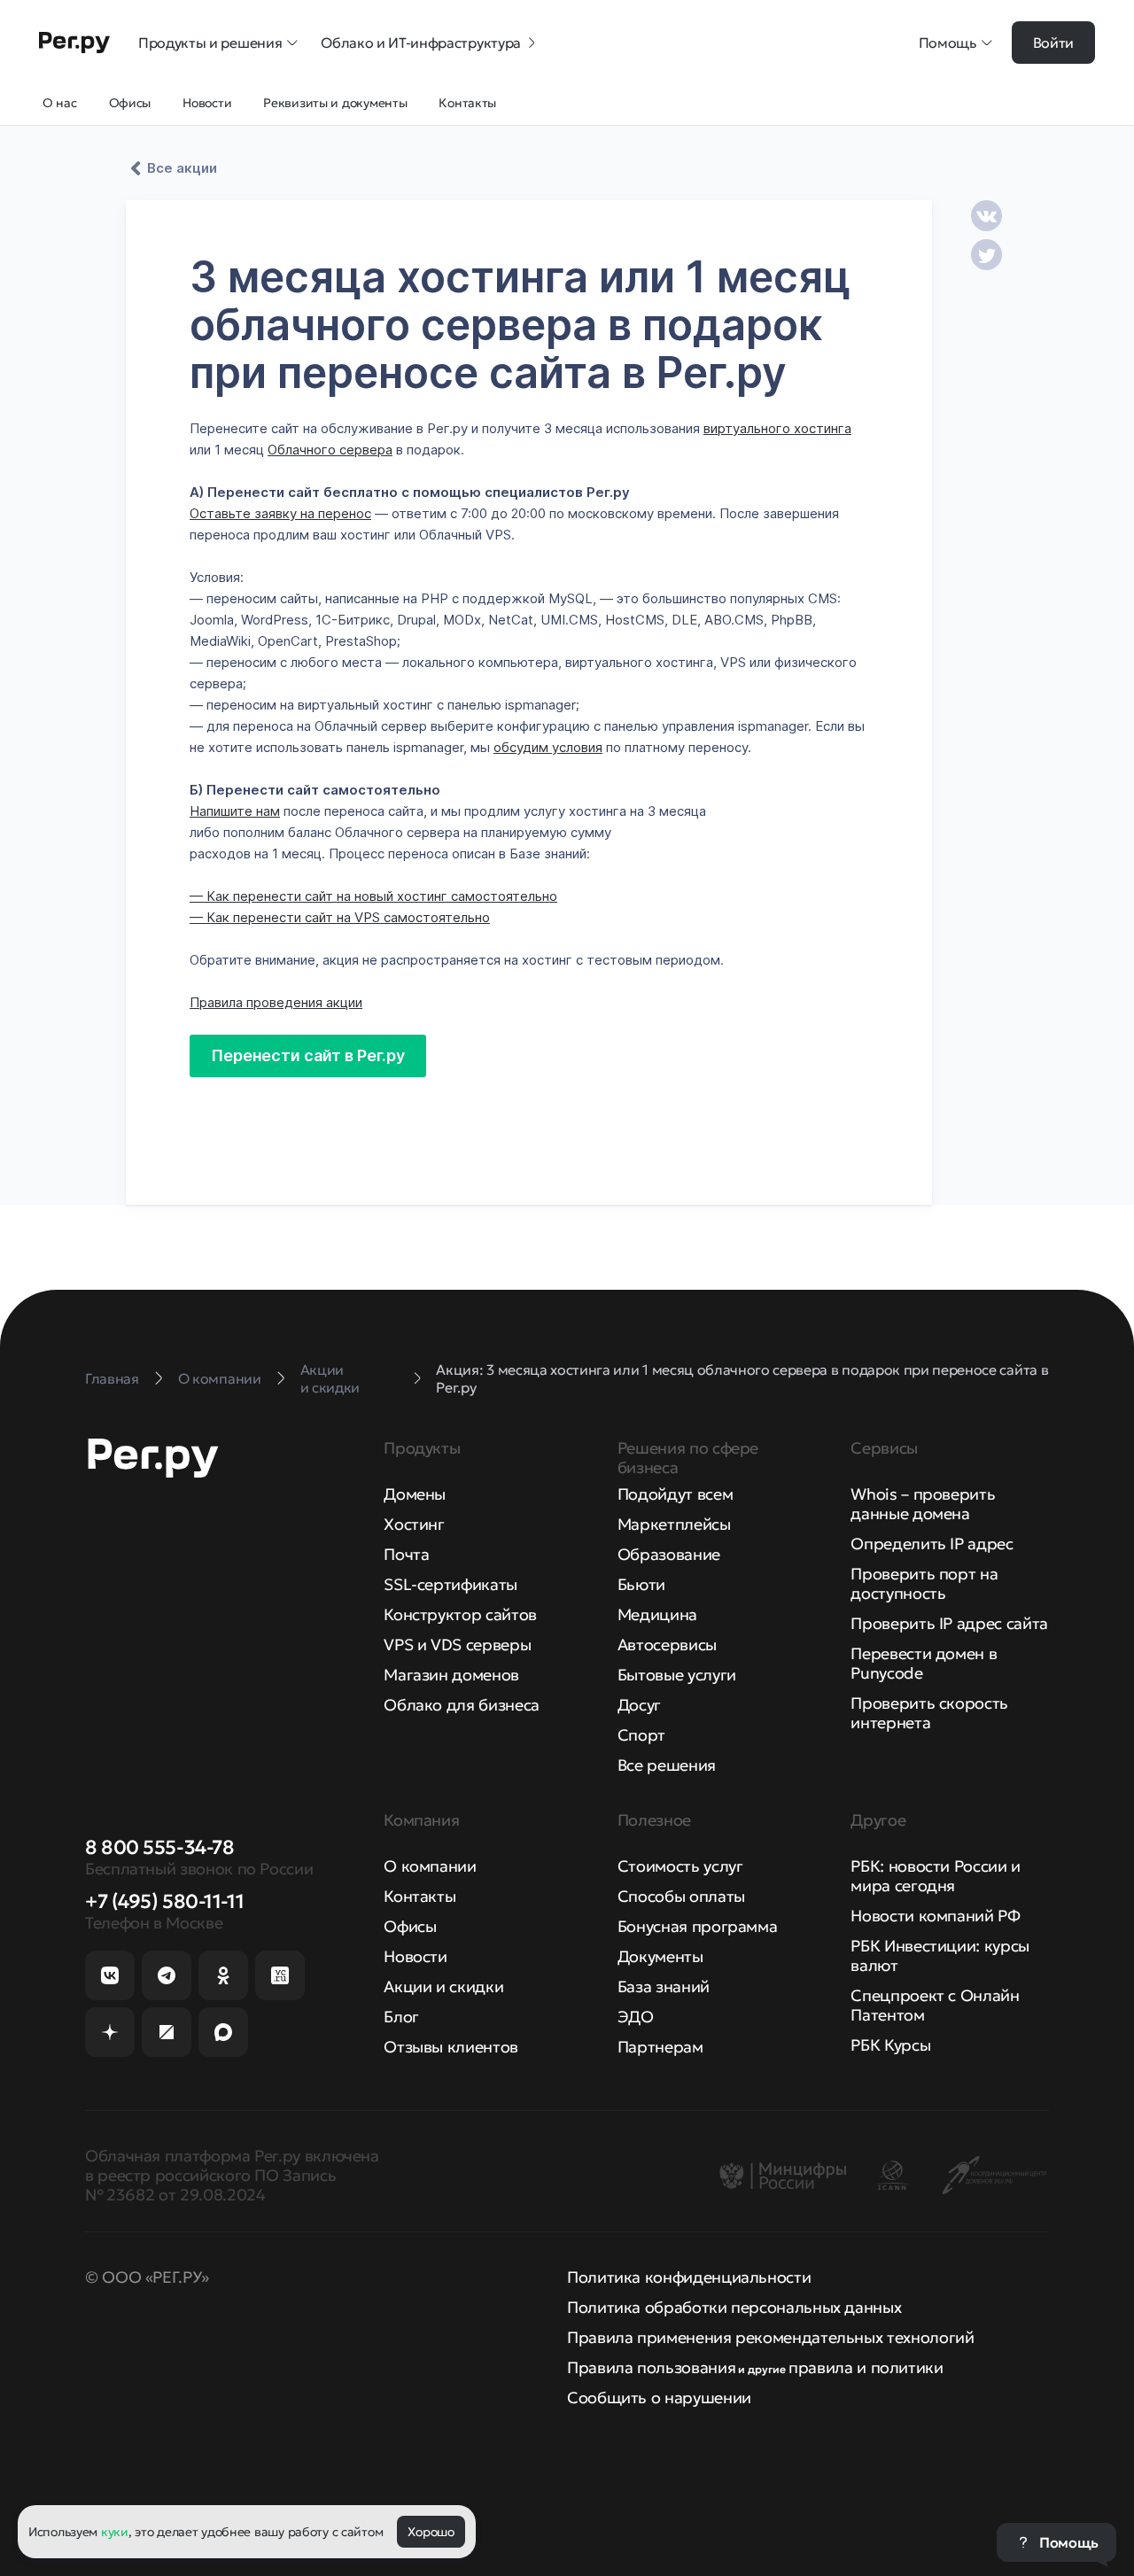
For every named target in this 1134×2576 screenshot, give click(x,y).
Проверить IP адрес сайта (949, 1623)
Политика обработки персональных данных (734, 2307)
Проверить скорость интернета (929, 1713)
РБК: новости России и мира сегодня (935, 1876)
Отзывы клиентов (451, 2047)
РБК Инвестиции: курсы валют (940, 1955)
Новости (415, 1956)
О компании (430, 1866)
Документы (660, 1956)
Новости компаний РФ (935, 1916)
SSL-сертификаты (450, 1584)
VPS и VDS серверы (457, 1645)
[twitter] (986, 255)
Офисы (410, 1926)
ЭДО (636, 2017)
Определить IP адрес (932, 1544)
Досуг (639, 1705)
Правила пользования (651, 2367)
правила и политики (866, 2367)
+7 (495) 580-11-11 (164, 1901)
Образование (669, 1554)
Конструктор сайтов (460, 1614)
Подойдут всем (675, 1494)
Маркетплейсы (674, 1524)
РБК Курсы (890, 2045)
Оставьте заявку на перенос (280, 513)
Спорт (641, 1735)
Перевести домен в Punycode (924, 1663)
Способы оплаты (681, 1896)
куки (115, 2532)
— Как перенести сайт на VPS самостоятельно (340, 917)
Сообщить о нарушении (659, 2398)
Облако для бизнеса (462, 1705)
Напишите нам (235, 811)
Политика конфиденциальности (689, 2277)
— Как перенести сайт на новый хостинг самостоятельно (373, 896)
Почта (406, 1554)
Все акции (182, 168)
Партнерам (660, 2047)
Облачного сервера (330, 450)
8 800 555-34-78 (159, 1847)
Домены (415, 1494)
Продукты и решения (210, 43)
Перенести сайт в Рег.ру (308, 1055)
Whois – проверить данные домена (923, 1504)
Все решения (667, 1765)
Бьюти (641, 1584)
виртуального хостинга (777, 428)
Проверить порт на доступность (924, 1583)
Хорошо (431, 2532)
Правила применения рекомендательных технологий (770, 2337)
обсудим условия (548, 747)
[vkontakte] (986, 216)
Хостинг (414, 1524)
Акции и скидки (443, 1986)
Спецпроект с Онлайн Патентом (935, 2005)
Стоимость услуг (680, 1866)
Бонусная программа (698, 1926)
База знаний (664, 1986)
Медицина (657, 1614)
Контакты (419, 1896)
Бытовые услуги (677, 1675)
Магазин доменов (451, 1675)
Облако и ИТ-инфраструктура (421, 43)
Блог (401, 2017)
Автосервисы (667, 1645)
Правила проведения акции (276, 1002)
